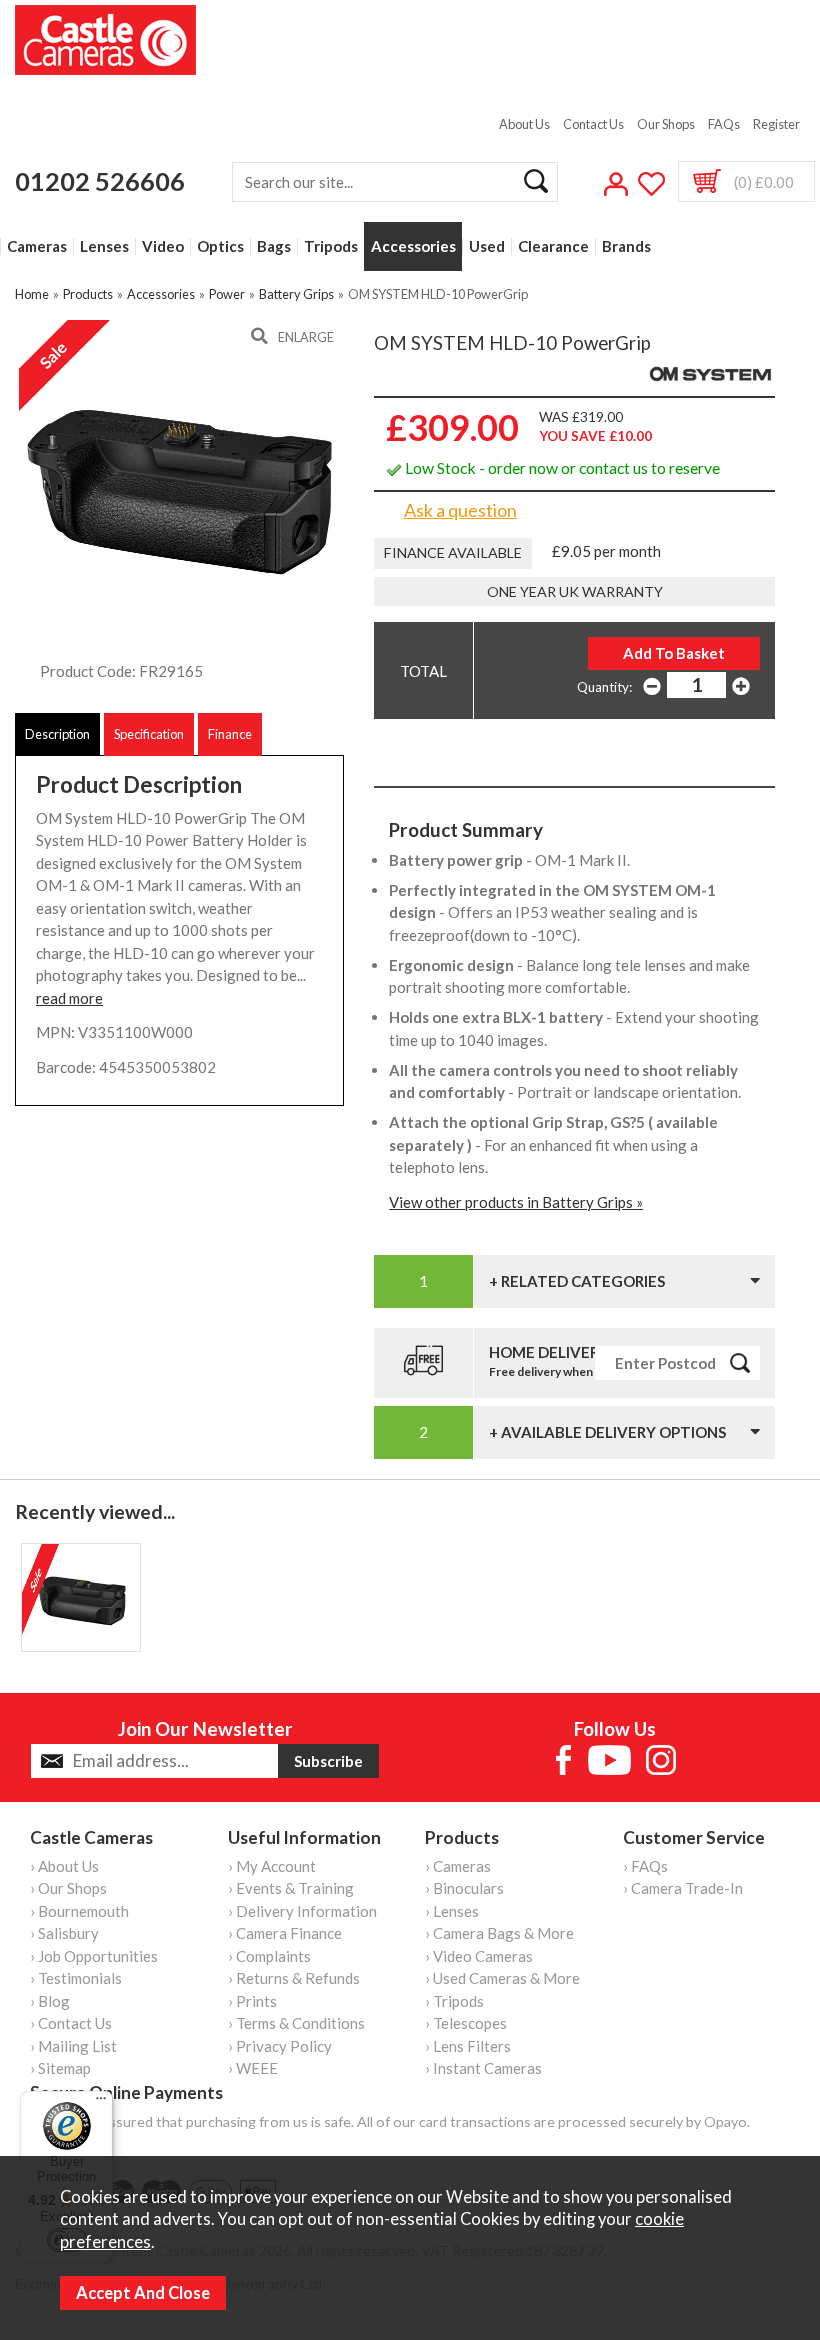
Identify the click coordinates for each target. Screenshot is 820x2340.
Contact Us (593, 124)
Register (776, 124)
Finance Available (453, 552)
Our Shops (666, 124)
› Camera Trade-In (683, 1888)
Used (487, 246)
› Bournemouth (79, 1911)
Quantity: (604, 687)
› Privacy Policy (280, 2046)
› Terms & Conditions (296, 2023)
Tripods (331, 246)
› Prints (252, 2001)
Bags (274, 246)
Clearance (553, 246)
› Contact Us (71, 2023)
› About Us (64, 1866)
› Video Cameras (479, 1956)
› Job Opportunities (94, 1956)
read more (69, 998)
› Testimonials (76, 1978)
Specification (149, 734)
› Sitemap (60, 2068)
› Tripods (454, 2001)
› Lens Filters (468, 2046)
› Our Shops (68, 1888)
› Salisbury (64, 1933)
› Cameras (458, 1866)
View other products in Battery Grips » (516, 1202)
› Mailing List (73, 2046)
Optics (220, 246)
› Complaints (269, 1956)
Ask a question (460, 510)
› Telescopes (466, 2023)
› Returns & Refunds (294, 1978)
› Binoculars (464, 1888)
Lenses (104, 246)
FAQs (724, 124)
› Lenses (452, 1911)
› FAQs (645, 1866)
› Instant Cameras (483, 2068)
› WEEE (253, 2068)
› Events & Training (291, 1888)
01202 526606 (100, 181)
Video (163, 246)
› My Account (272, 1866)
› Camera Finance (285, 1933)
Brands (626, 246)
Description (57, 734)
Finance (230, 734)
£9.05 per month (606, 551)
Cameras (37, 246)
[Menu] (101, 2103)
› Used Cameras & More (502, 1978)
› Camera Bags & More (499, 1933)
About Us (524, 124)
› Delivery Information (302, 1911)
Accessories (413, 246)
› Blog (50, 2001)
